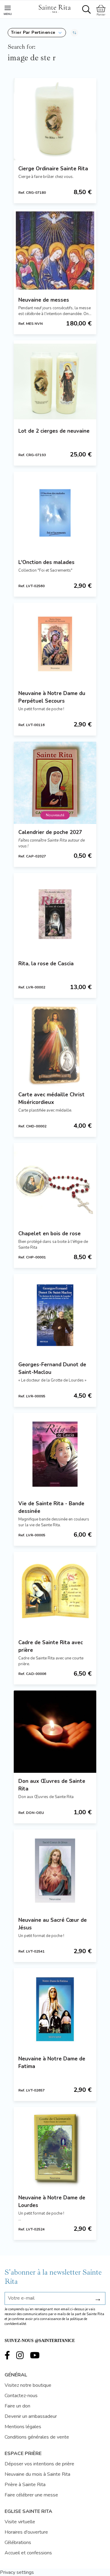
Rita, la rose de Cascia (46, 964)
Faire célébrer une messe (31, 2495)
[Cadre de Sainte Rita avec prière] (55, 1593)
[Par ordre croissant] (74, 33)
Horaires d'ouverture (26, 2532)
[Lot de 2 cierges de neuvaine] (55, 381)
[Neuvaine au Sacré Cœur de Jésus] (55, 1871)
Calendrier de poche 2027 (50, 832)
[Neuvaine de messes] (55, 250)
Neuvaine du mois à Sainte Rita (37, 2474)
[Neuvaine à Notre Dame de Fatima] (55, 2009)
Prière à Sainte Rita (25, 2485)
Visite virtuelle (20, 2522)
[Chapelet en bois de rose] (55, 1184)
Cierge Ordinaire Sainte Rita (53, 169)
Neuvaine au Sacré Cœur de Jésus (53, 1924)
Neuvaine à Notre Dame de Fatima (52, 2063)
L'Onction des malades (46, 562)
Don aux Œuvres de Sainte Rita (52, 1785)
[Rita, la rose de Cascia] (55, 914)
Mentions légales (23, 2427)
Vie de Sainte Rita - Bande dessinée (51, 1507)
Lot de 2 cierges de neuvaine (54, 431)
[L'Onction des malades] (55, 513)
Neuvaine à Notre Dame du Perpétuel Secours (52, 697)
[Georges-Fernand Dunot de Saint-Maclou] (55, 1315)
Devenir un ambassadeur (31, 2416)
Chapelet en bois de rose (50, 1234)
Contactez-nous (21, 2396)
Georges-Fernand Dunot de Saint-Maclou (52, 1368)
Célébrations (18, 2542)
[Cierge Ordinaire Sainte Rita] (55, 119)
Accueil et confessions (28, 2553)
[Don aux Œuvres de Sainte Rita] (55, 1732)
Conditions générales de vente (37, 2437)
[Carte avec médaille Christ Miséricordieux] (55, 1045)
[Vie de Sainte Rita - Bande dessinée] (55, 1454)
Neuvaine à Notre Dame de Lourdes (52, 2202)
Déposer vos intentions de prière (39, 2464)
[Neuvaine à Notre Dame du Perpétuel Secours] (55, 644)
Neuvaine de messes (44, 300)
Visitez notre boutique (28, 2385)
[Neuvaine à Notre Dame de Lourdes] (55, 2148)
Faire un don (17, 2406)
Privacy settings (17, 2572)
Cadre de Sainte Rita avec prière (51, 1646)
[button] (37, 33)
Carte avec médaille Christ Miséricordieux (51, 1098)
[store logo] (54, 8)
